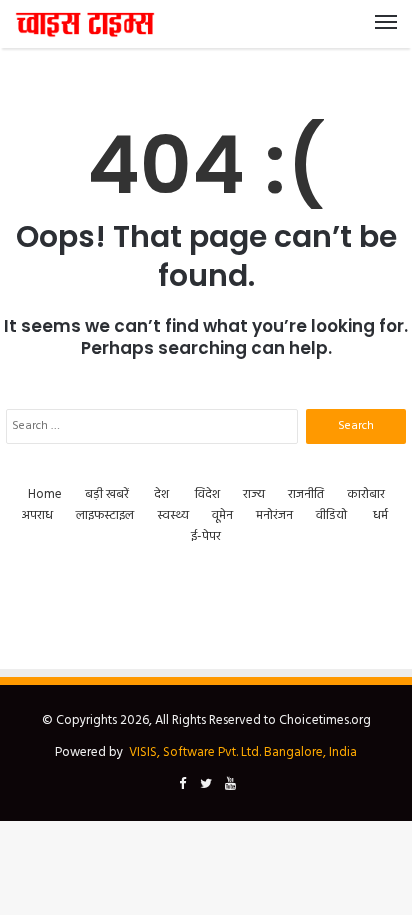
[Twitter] (206, 785)
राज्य (254, 494)
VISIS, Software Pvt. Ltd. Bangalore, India (243, 752)
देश (161, 494)
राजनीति (306, 494)
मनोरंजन (274, 515)
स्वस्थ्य (173, 515)
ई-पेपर (206, 536)
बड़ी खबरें (107, 494)
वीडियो (331, 515)
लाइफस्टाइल (105, 515)
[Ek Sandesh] (85, 24)
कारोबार (366, 494)
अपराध (37, 515)
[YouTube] (230, 785)
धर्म (380, 515)
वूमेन (222, 515)
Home (45, 494)
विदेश (207, 494)
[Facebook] (182, 785)
